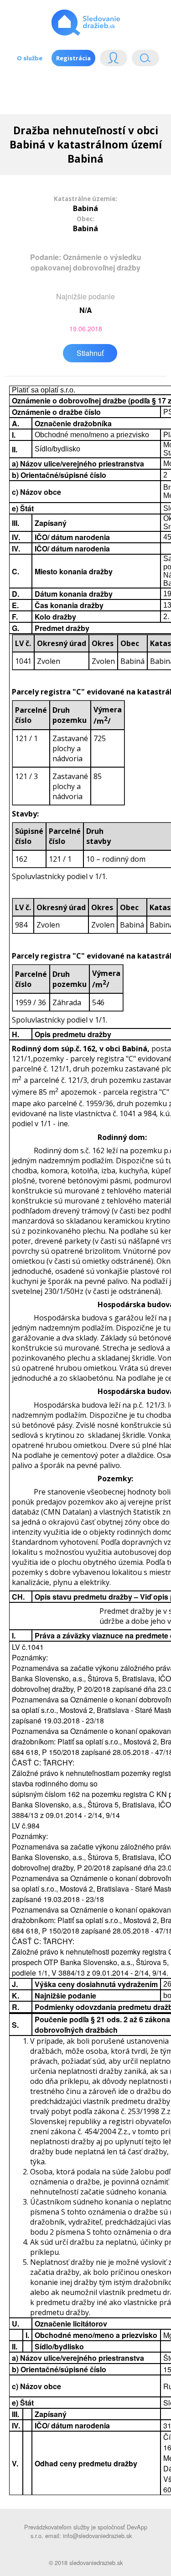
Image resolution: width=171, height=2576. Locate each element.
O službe (30, 58)
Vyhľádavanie (142, 60)
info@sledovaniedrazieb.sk (97, 2536)
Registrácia (73, 58)
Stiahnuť (90, 353)
